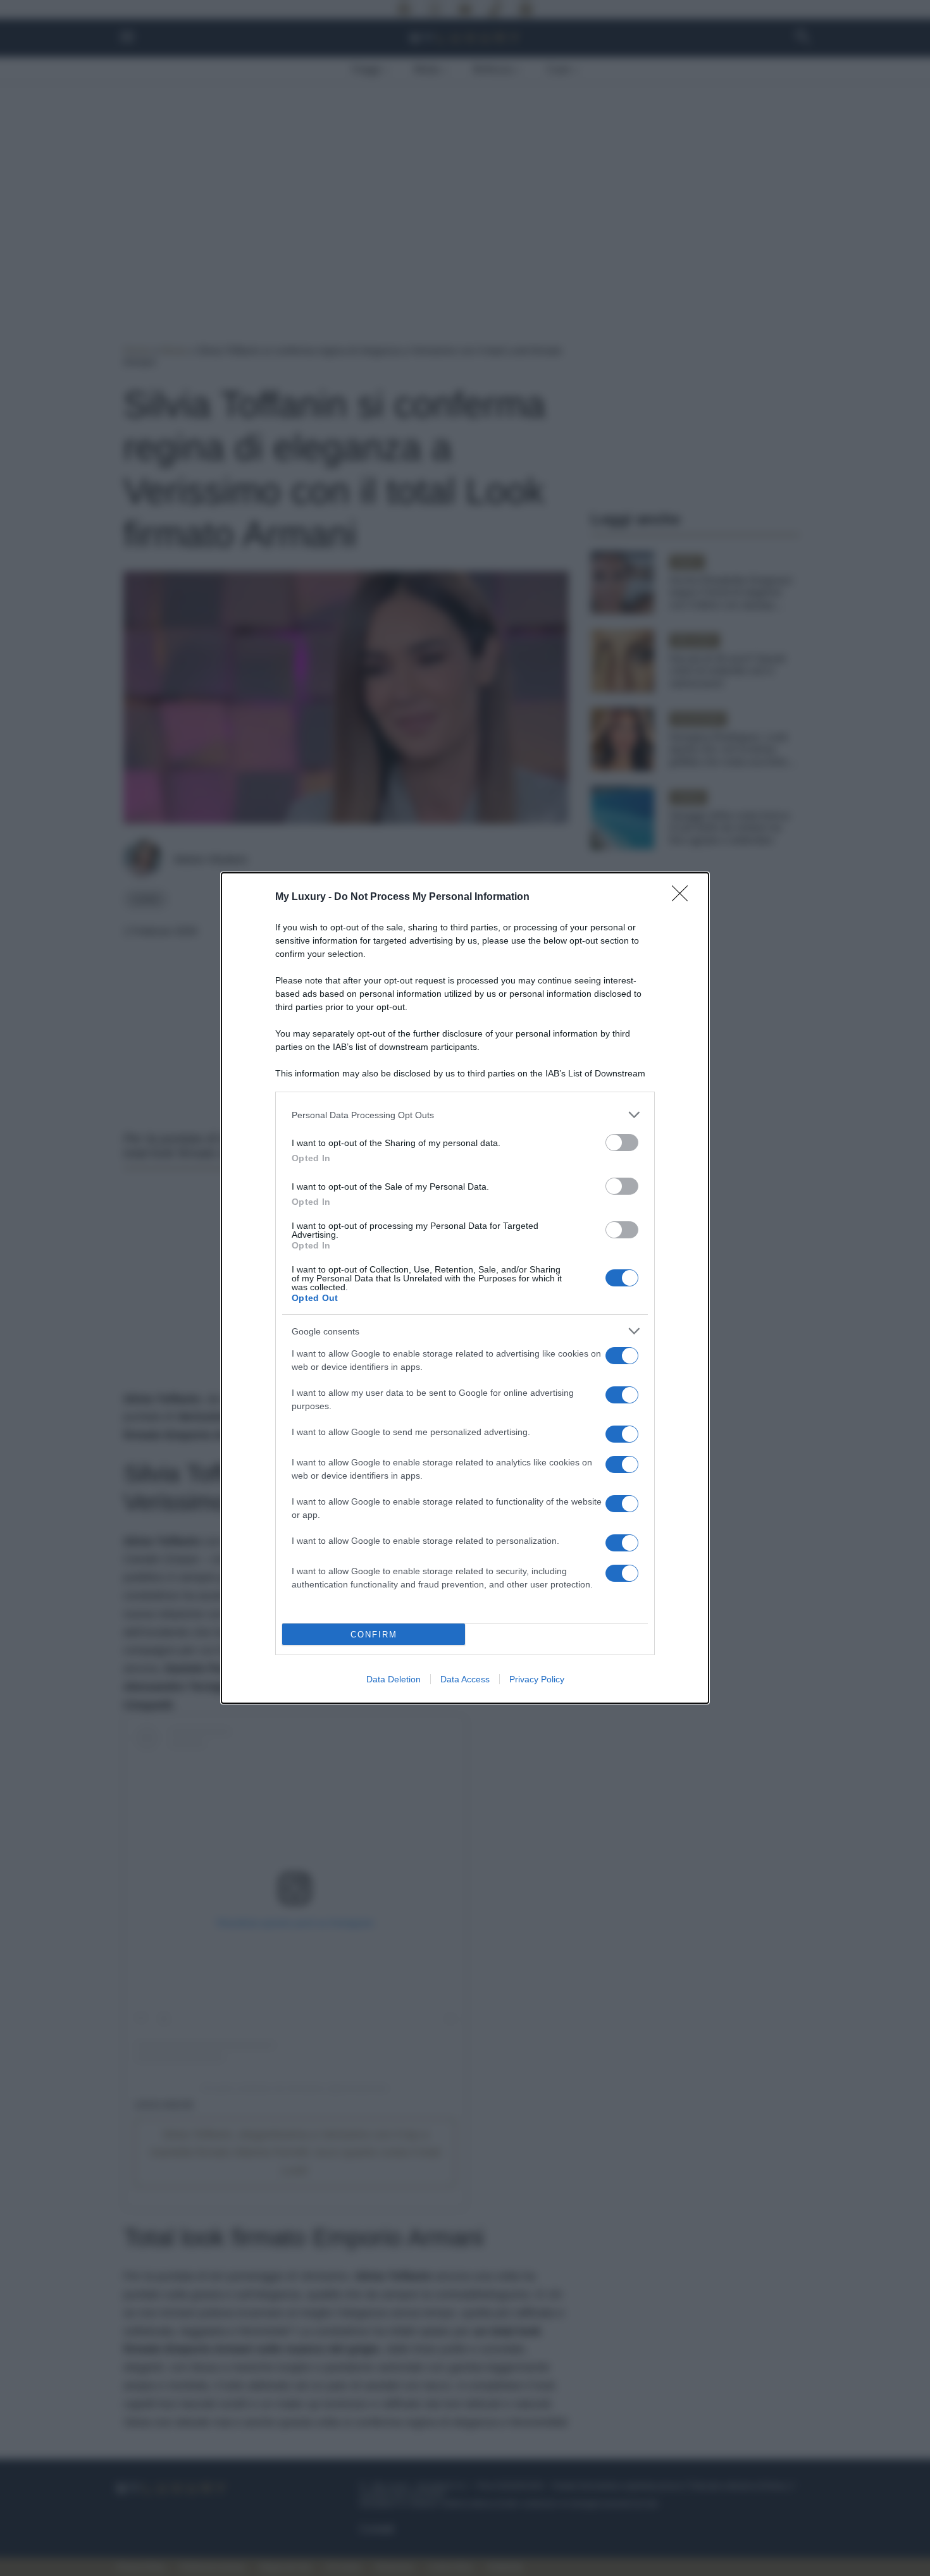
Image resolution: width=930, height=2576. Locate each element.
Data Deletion (394, 1679)
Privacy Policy (537, 1679)
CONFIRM (374, 1635)
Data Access (465, 1679)
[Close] (684, 897)
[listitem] (465, 1115)
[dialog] (465, 1288)
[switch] (622, 1143)
